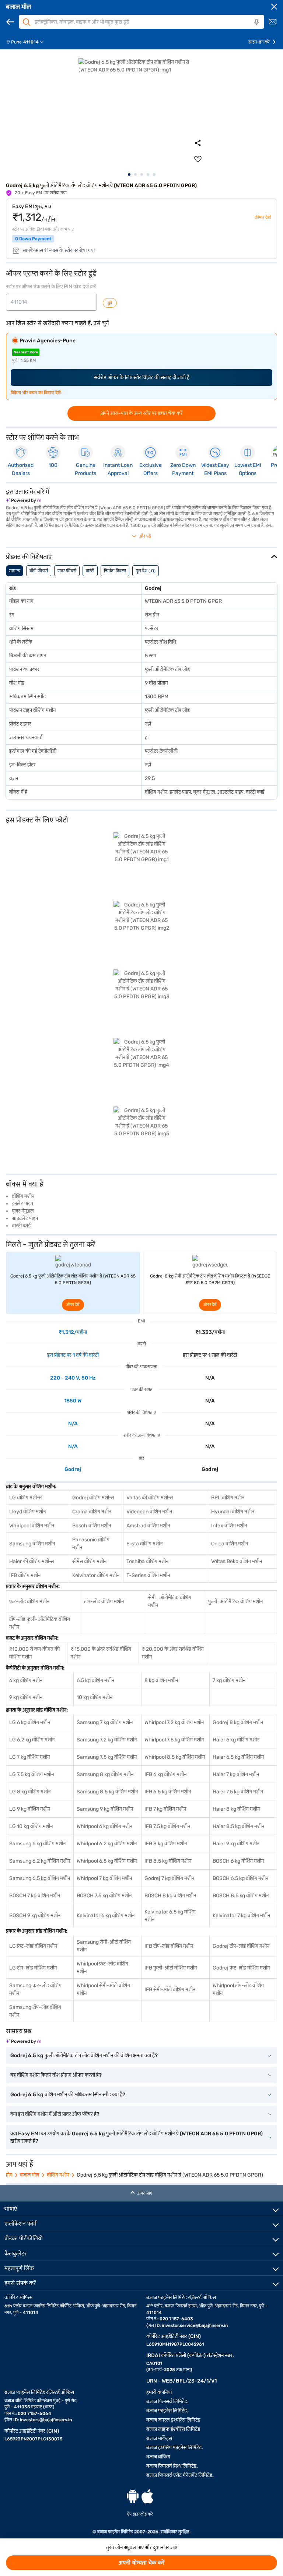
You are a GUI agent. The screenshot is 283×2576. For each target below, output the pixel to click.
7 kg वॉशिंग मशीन (229, 1680)
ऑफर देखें (73, 1305)
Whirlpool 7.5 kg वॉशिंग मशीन (174, 1740)
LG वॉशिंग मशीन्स (25, 1498)
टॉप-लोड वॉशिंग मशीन (104, 1602)
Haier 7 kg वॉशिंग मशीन (236, 1774)
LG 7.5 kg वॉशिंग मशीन (32, 1774)
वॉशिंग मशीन (58, 2175)
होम (9, 2175)
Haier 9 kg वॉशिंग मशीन (236, 1844)
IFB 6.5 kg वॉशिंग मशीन (168, 1792)
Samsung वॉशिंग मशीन (32, 1544)
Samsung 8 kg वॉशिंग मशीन (105, 1774)
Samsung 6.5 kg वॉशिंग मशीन (40, 1878)
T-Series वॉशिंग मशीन (148, 1575)
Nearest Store (26, 352)
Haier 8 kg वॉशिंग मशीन (236, 1809)
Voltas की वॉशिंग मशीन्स (150, 1498)
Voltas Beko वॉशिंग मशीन (237, 1561)
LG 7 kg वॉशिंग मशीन (29, 1757)
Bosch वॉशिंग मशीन (92, 1526)
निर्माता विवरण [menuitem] (115, 571)
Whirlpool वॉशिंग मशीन (32, 1526)
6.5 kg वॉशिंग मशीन (95, 1680)
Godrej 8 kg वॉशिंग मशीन (238, 1722)
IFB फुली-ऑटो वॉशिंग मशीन (171, 1968)
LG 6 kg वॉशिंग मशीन (30, 1722)
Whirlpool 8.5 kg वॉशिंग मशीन (175, 1757)
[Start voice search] (256, 22)
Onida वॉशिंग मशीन (230, 1544)
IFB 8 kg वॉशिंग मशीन (166, 1844)
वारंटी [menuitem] (90, 571)
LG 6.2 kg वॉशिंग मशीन (32, 1740)
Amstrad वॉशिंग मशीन (148, 1526)
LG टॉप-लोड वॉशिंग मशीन (33, 1968)
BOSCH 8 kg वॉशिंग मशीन (170, 1896)
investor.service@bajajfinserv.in (195, 2325)
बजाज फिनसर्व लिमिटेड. (167, 2402)
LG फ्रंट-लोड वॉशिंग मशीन (33, 1946)
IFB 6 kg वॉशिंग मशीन (165, 1774)
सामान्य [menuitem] (15, 571)
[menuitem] (28, 42)
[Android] (133, 2496)
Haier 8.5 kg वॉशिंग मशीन (238, 1826)
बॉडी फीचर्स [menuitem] (39, 571)
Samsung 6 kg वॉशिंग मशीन (37, 1844)
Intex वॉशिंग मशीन (229, 1526)
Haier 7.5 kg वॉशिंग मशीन (238, 1792)
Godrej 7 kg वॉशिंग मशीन (169, 1878)
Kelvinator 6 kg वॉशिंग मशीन (106, 1916)
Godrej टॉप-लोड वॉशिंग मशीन (241, 1946)
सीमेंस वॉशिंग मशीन (89, 1561)
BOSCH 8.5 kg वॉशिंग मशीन (241, 1896)
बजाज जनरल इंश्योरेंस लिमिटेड (173, 2420)
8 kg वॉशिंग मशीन (161, 1680)
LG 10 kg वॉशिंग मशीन (31, 1826)
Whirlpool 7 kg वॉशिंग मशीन (104, 1878)
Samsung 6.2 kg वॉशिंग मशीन (40, 1861)
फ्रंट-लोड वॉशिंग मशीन (29, 1602)
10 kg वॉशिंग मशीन (95, 1697)
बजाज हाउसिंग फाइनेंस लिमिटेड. (175, 2448)
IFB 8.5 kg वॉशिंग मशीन (168, 1861)
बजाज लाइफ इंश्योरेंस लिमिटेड (173, 2429)
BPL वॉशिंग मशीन (228, 1498)
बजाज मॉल (18, 7)
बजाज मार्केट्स (159, 2438)
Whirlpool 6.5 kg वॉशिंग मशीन (107, 1861)
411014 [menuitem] (31, 42)
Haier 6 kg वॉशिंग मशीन (236, 1740)
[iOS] (147, 2496)
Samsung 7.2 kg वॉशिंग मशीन (107, 1740)
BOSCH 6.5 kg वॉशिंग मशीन (240, 1878)
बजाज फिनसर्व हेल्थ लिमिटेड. (172, 2466)
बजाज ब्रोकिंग (158, 2457)
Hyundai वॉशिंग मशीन (233, 1512)
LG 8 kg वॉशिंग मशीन (30, 1792)
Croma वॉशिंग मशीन (92, 1512)
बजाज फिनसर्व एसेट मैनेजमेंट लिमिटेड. (180, 2475)
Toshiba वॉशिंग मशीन (147, 1561)
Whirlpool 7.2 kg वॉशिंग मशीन (174, 1722)
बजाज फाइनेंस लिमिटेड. (167, 2411)
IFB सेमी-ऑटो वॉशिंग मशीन (170, 1990)
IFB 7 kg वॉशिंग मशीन (165, 1809)
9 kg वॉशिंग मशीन (26, 1697)
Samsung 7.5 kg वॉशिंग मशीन (107, 1757)
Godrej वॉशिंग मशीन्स (93, 1498)
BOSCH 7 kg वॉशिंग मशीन (35, 1896)
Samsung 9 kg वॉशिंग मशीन (105, 1809)
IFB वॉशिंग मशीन (25, 1575)
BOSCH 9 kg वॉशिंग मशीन (35, 1916)
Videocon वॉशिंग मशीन (149, 1512)
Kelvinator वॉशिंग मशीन (96, 1575)
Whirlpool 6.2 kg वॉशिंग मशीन (107, 1844)
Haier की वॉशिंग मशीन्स (32, 1561)
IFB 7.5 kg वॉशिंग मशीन (167, 1826)
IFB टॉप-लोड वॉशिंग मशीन (169, 1946)
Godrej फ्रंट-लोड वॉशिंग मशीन (241, 1968)
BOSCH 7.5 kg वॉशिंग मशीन (104, 1896)
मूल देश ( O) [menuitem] (146, 571)
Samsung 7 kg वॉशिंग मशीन (105, 1722)
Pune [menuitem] (16, 42)
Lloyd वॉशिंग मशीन (27, 1512)
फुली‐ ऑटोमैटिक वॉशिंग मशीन (235, 1602)
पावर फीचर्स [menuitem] (67, 571)
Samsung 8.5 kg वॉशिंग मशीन (107, 1792)
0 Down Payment (33, 239)
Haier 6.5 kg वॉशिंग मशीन (238, 1757)
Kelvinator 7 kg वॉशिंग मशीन (241, 1916)
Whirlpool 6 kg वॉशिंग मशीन (104, 1826)
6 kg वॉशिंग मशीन (26, 1680)
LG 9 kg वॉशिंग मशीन (30, 1809)
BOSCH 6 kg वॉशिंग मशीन (238, 1861)
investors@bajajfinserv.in (46, 2420)
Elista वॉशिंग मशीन (144, 1544)
